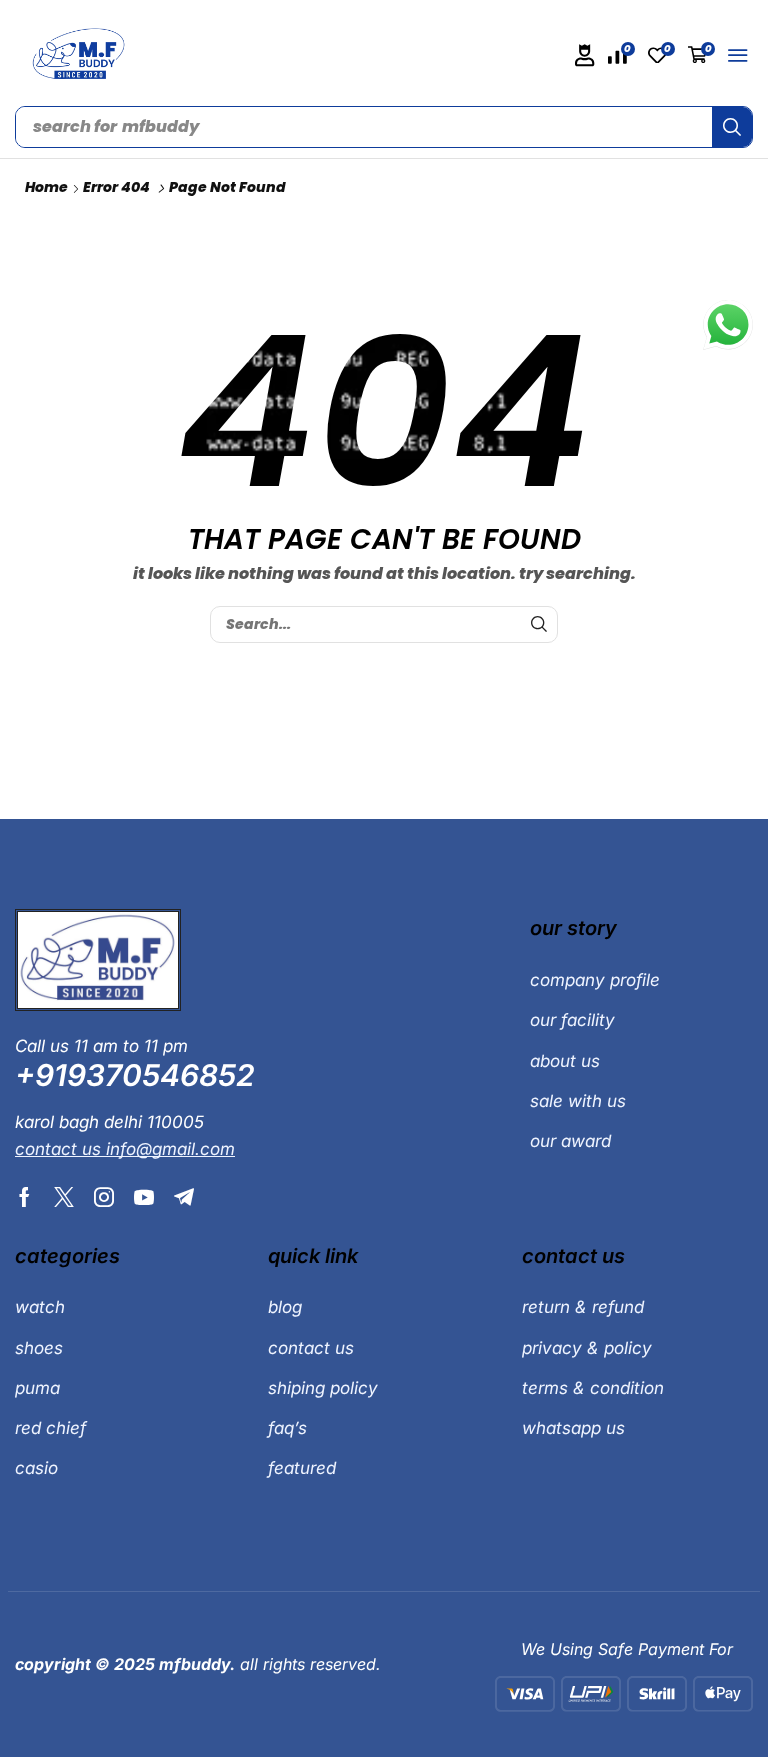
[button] (585, 55)
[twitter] (64, 1197)
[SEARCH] (539, 624)
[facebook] (24, 1197)
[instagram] (104, 1197)
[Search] (732, 127)
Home (46, 187)
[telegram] (184, 1197)
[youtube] (144, 1197)
